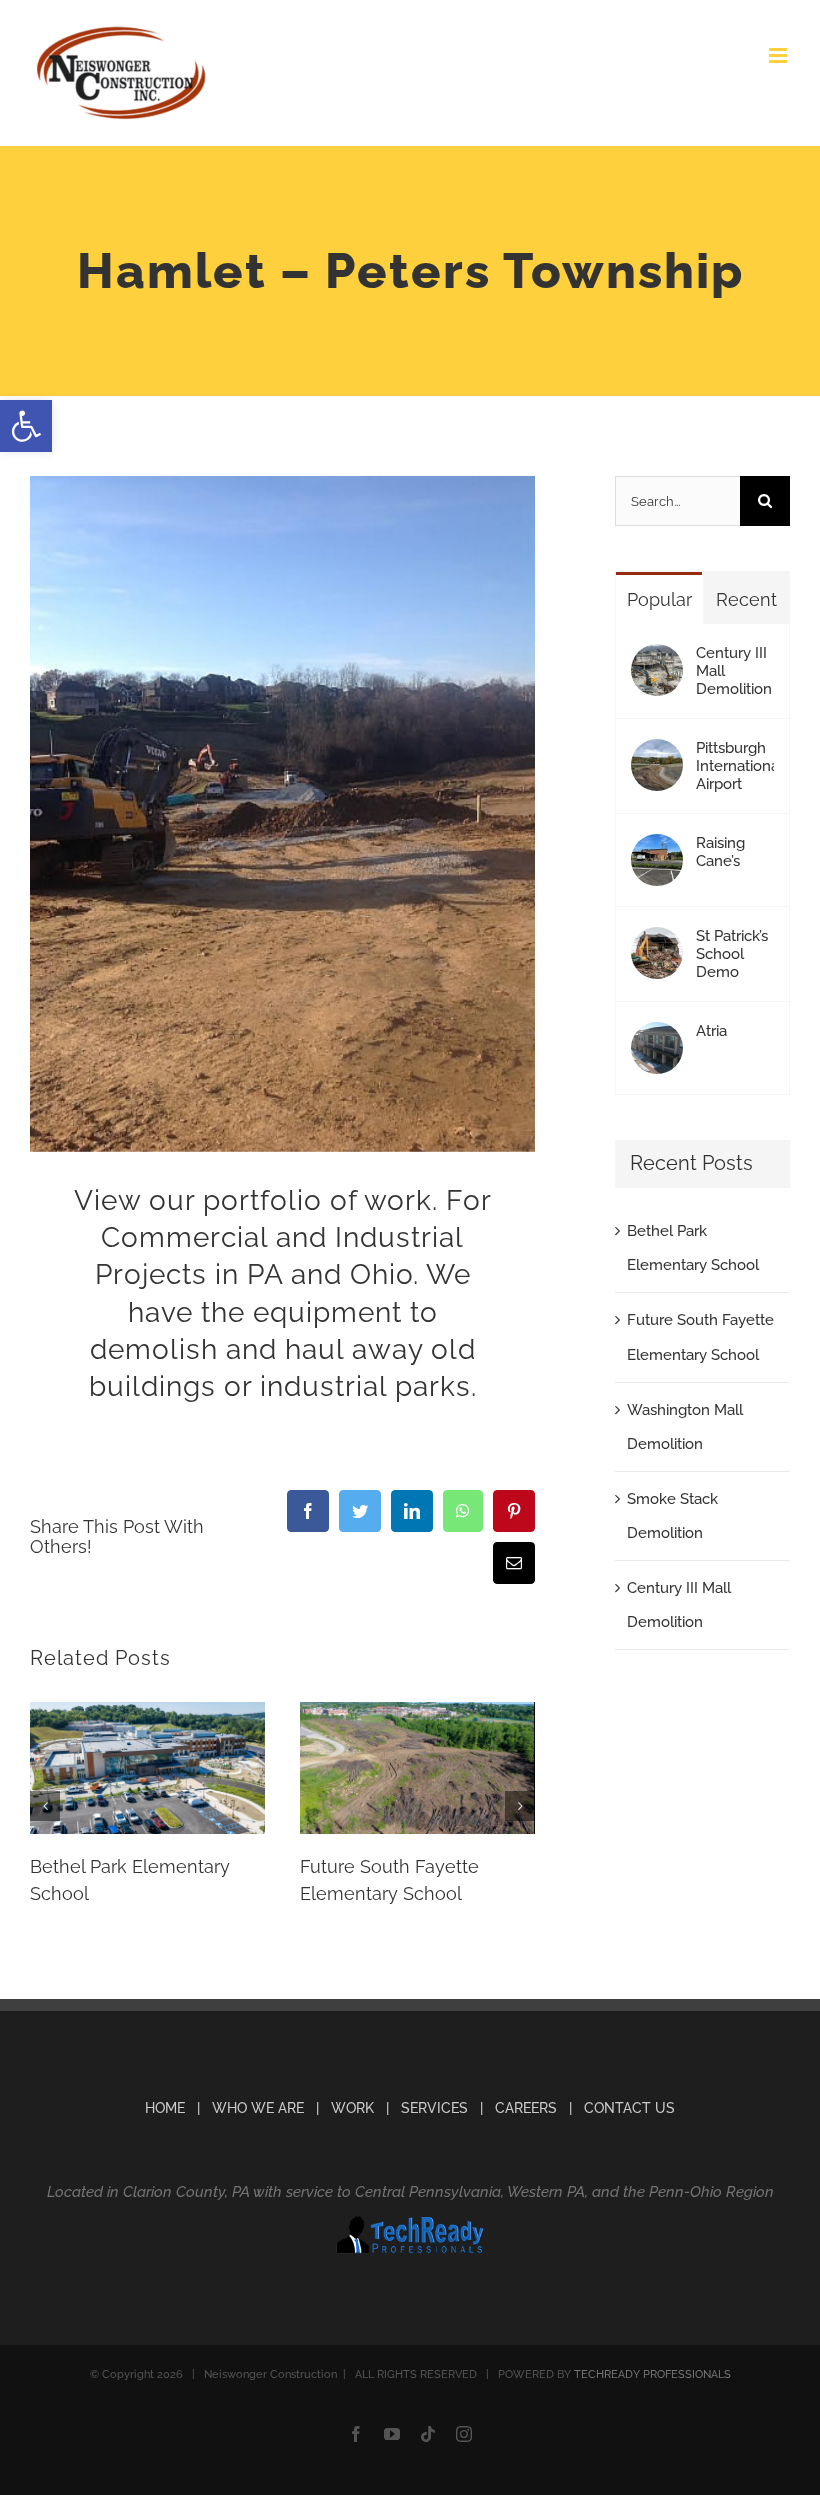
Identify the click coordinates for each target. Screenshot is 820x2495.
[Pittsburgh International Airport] (657, 756)
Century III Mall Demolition (734, 671)
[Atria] (657, 1039)
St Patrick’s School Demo (732, 954)
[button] (26, 426)
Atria (711, 1031)
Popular (659, 599)
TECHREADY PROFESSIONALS (652, 2374)
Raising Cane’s (720, 852)
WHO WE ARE (258, 2108)
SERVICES (434, 2108)
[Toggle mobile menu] (779, 55)
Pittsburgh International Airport (735, 766)
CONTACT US (629, 2108)
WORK (352, 2108)
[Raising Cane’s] (657, 851)
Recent (746, 599)
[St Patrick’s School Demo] (657, 944)
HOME (165, 2108)
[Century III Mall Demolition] (657, 661)
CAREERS (526, 2108)
